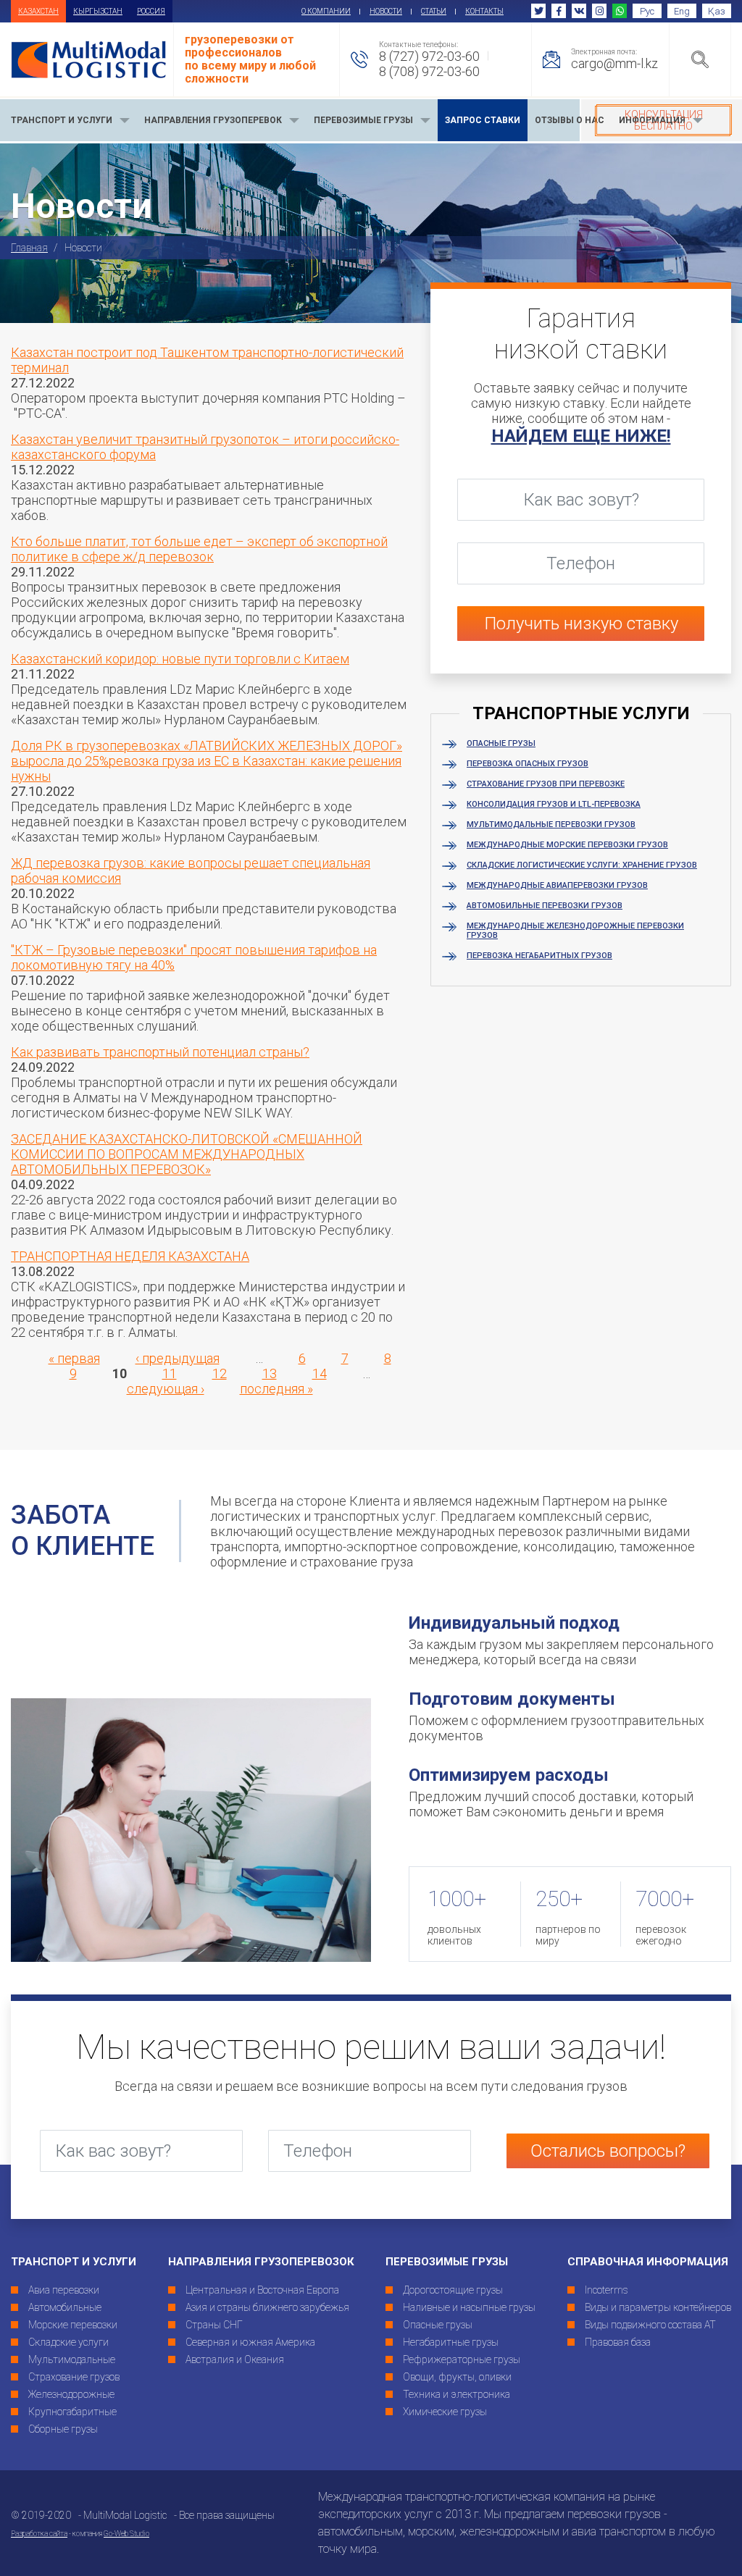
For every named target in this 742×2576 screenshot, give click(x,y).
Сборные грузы (63, 2429)
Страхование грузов (74, 2377)
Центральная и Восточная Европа (262, 2290)
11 (170, 1373)
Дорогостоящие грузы (453, 2290)
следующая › (166, 1389)
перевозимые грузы (363, 120)
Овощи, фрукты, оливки (457, 2377)
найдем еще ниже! (581, 436)
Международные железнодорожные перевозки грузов (575, 931)
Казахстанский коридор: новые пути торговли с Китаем (180, 659)
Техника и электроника (457, 2394)
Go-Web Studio (126, 2534)
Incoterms (606, 2290)
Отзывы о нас (570, 120)
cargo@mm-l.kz (614, 63)
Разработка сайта (39, 2534)
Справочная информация (648, 2262)
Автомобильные (65, 2307)
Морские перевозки (73, 2325)
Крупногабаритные (72, 2412)
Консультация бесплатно (664, 120)
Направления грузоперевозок (261, 2262)
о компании (326, 11)
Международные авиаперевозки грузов (557, 885)
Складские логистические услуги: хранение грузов (582, 865)
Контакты (484, 11)
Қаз (717, 11)
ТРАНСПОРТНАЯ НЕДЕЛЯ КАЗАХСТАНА (130, 1256)
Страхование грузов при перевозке (546, 784)
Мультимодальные (72, 2359)
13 (270, 1373)
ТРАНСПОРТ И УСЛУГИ (62, 120)
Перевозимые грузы (447, 2262)
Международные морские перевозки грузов (567, 845)
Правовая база (618, 2342)
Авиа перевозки (64, 2290)
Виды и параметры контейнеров (658, 2307)
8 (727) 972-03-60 (429, 56)
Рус (647, 11)
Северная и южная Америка (250, 2342)
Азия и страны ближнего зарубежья (267, 2307)
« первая (74, 1358)
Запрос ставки (483, 120)
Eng (682, 11)
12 (220, 1373)
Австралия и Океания (235, 2359)
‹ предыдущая (178, 1358)
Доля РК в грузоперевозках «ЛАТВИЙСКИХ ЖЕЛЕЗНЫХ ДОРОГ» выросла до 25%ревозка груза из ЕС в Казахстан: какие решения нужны (207, 761)
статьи (434, 11)
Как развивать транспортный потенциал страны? (160, 1052)
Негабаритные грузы (451, 2342)
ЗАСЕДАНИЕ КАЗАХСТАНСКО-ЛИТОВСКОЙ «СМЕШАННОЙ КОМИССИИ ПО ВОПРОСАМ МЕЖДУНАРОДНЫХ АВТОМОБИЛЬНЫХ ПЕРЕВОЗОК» (187, 1154)
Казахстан (38, 11)
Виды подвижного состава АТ (650, 2325)
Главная (29, 248)
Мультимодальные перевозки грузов (551, 825)
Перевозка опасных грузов (528, 764)
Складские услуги (68, 2342)
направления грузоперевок (213, 120)
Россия (151, 11)
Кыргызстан (98, 11)
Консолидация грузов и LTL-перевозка (554, 804)
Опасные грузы (501, 743)
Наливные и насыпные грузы (469, 2307)
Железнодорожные (71, 2394)
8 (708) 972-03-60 (429, 71)
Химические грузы (445, 2412)
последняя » (276, 1389)
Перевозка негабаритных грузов (539, 956)
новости (386, 11)
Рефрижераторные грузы (462, 2359)
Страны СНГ (214, 2325)
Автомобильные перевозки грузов (545, 906)
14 (320, 1373)
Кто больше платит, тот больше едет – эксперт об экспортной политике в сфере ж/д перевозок (199, 549)
